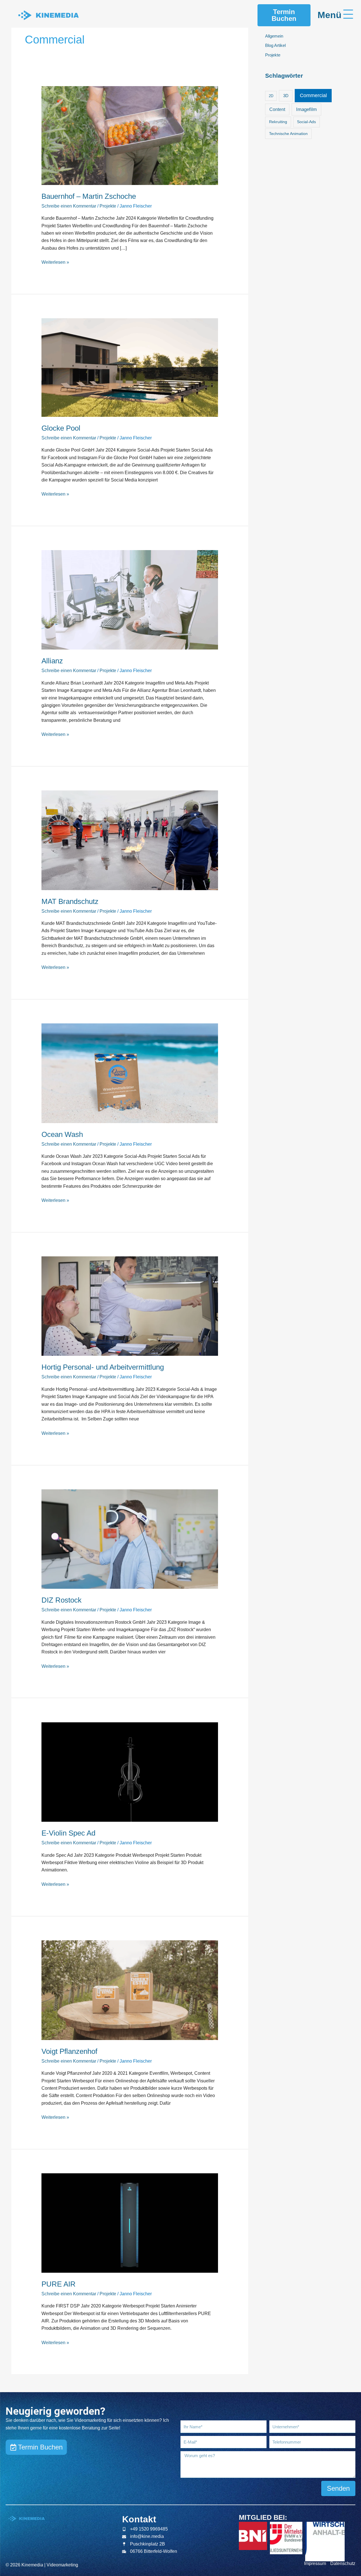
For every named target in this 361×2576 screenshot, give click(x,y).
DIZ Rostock (61, 1600)
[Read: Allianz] (130, 600)
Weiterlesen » (55, 262)
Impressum (315, 2563)
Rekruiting (278, 122)
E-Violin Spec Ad (68, 1833)
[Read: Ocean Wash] (130, 1073)
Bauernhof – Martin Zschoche (89, 196)
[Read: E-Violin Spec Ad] (130, 1772)
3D (286, 96)
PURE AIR (59, 2284)
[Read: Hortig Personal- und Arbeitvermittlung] (130, 1306)
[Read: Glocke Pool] (130, 367)
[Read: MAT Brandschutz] (130, 840)
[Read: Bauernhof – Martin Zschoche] (130, 135)
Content (277, 109)
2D (271, 96)
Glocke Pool (61, 428)
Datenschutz (343, 2563)
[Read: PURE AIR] (130, 2223)
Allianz (52, 661)
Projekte (108, 206)
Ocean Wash (62, 1134)
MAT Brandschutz (70, 901)
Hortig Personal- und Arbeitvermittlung (103, 1367)
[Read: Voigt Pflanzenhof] (130, 1990)
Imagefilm (306, 109)
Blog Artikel (275, 45)
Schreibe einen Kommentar (69, 206)
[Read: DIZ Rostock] (130, 1539)
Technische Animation (288, 134)
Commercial (313, 95)
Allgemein (274, 36)
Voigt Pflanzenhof (69, 2051)
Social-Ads (306, 122)
